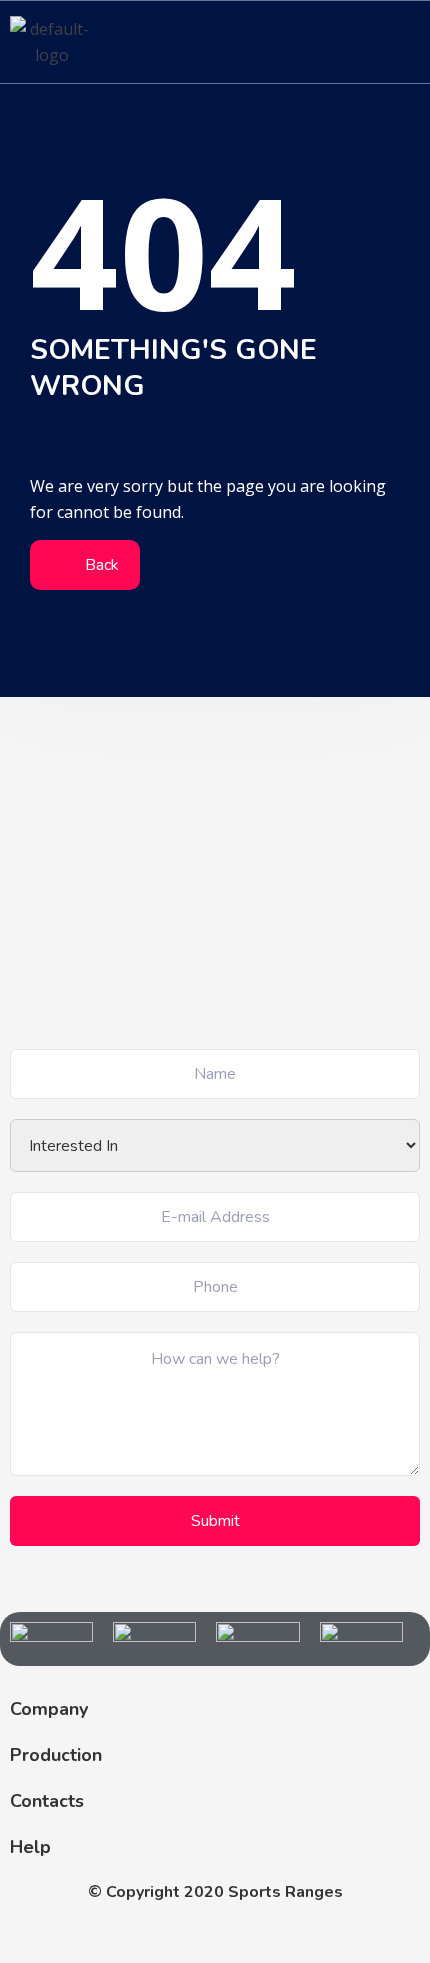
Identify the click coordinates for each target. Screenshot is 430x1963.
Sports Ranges (285, 1892)
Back (100, 565)
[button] (404, 41)
